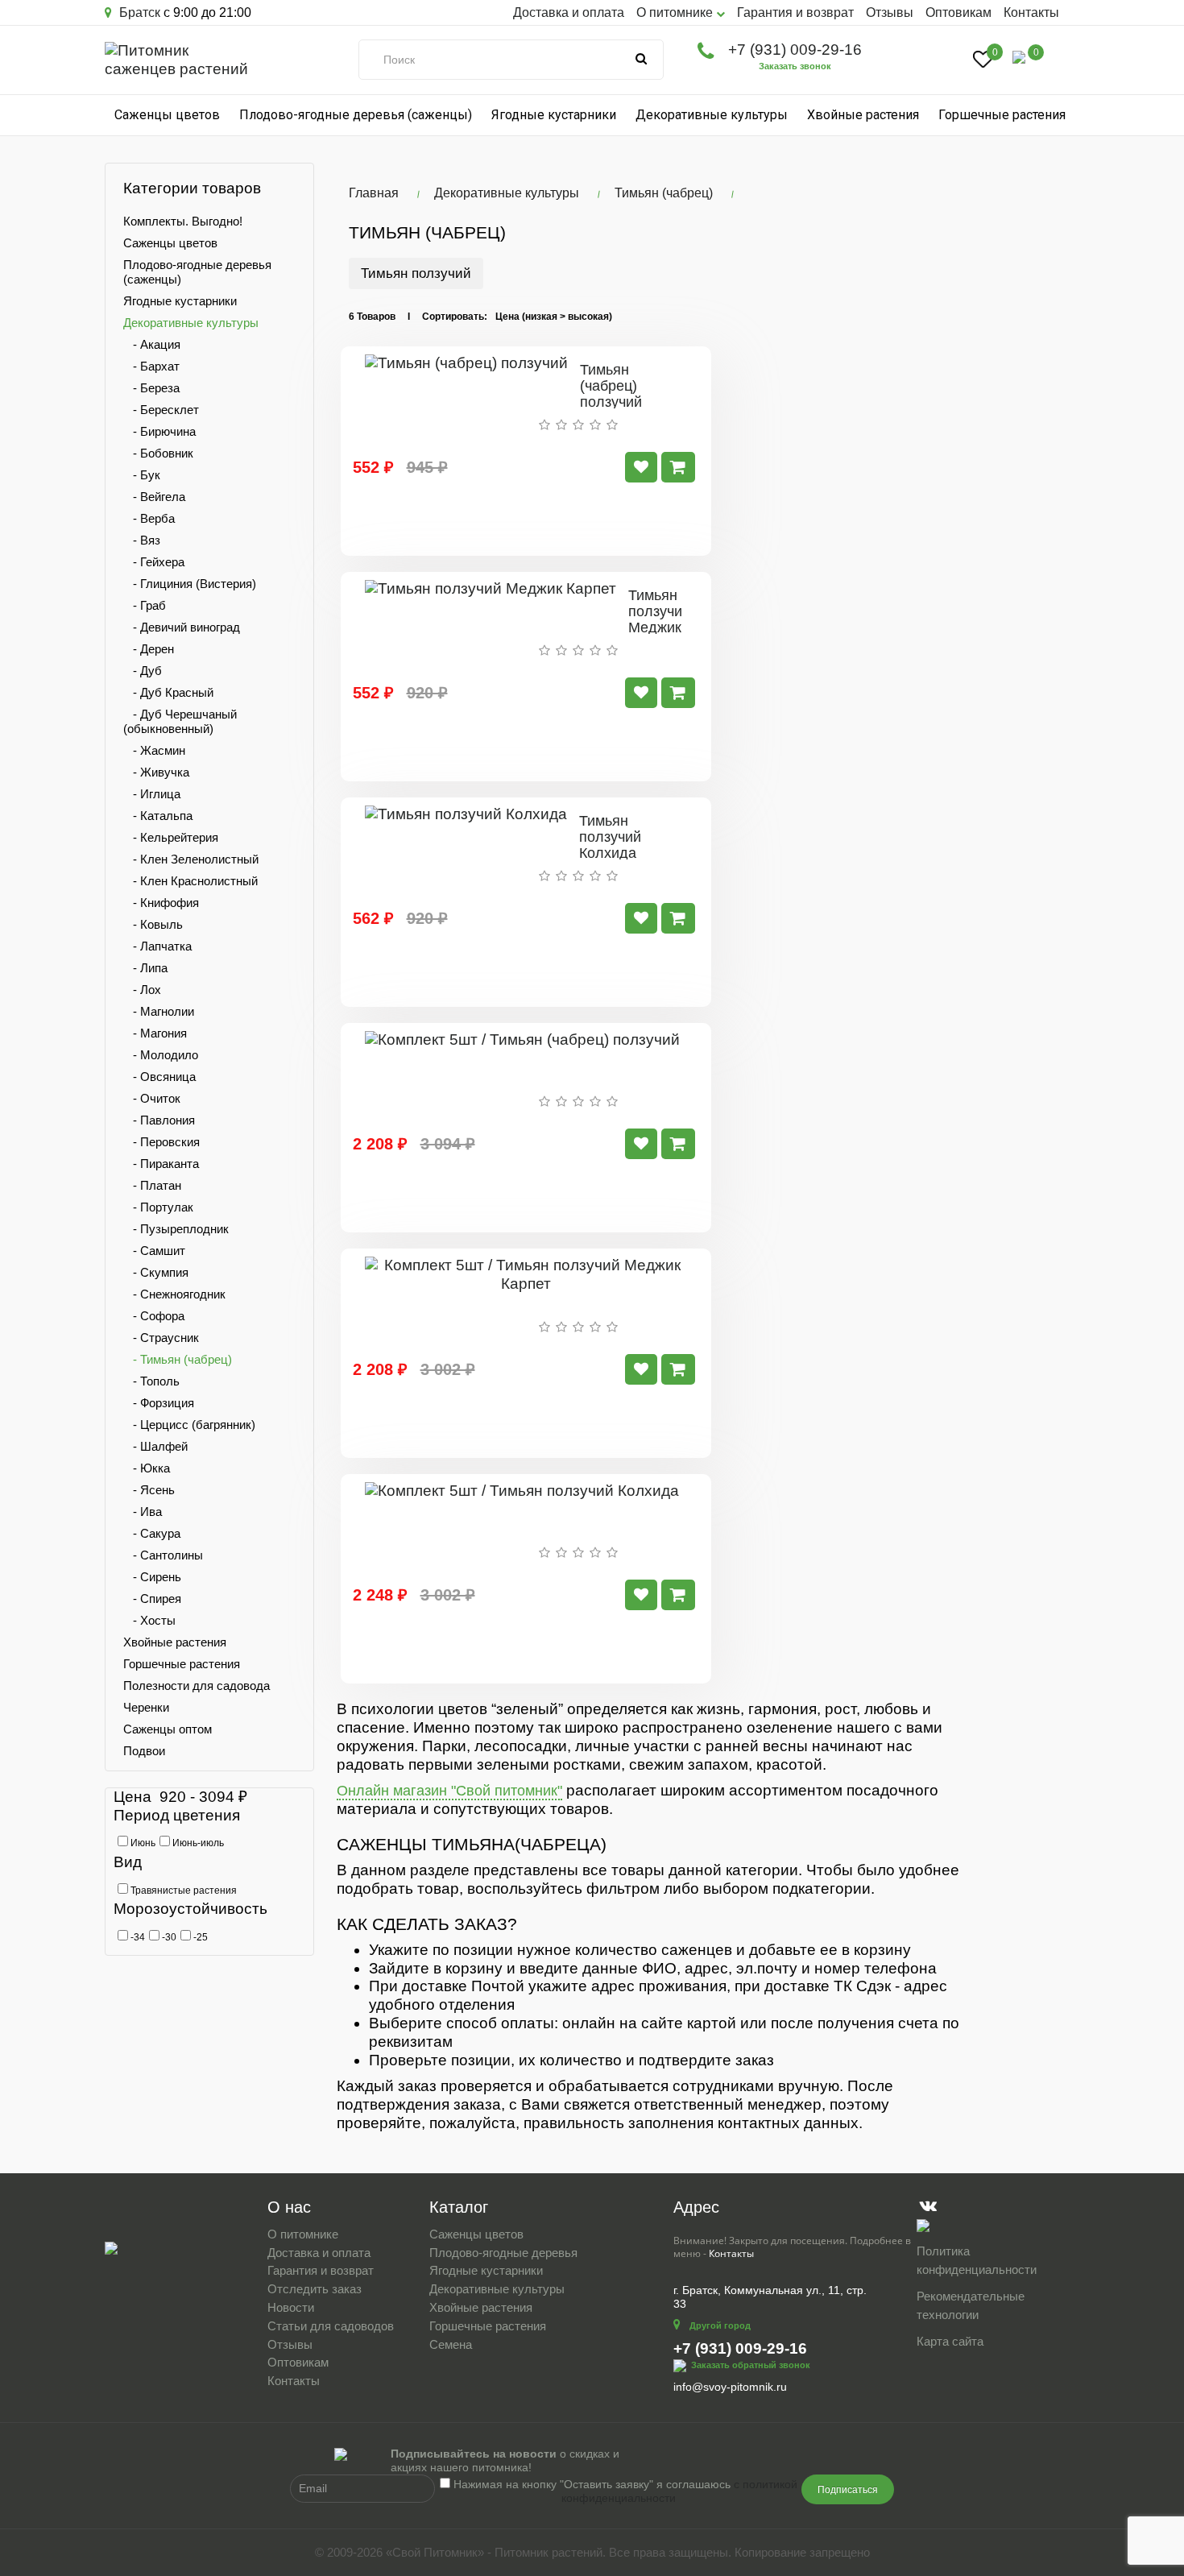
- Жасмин (154, 750)
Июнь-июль (197, 1843)
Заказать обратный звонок (751, 2365)
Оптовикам (958, 12)
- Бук (142, 475)
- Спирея (152, 1599)
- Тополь (151, 1381)
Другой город (720, 2325)
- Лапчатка (157, 946)
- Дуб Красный (168, 692)
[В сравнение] (641, 467)
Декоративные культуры (712, 115)
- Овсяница (159, 1077)
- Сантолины (163, 1555)
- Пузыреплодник (176, 1229)
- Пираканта (161, 1164)
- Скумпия (156, 1272)
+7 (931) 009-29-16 (795, 50)
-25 (199, 1937)
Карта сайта (950, 2341)
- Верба (149, 518)
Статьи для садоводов (331, 2326)
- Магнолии (159, 1011)
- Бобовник (158, 453)
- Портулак (158, 1207)
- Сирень (152, 1577)
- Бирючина (159, 431)
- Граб (145, 605)
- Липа (145, 968)
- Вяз (142, 540)
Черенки (146, 1707)
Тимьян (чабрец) (664, 193)
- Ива (143, 1512)
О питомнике (303, 2234)
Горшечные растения (1002, 115)
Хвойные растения (863, 115)
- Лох (142, 990)
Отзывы (890, 12)
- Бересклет (161, 410)
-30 (168, 1937)
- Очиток (152, 1098)
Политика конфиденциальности (977, 2260)
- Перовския (161, 1142)
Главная (374, 193)
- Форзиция (159, 1403)
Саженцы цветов (167, 115)
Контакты (1031, 12)
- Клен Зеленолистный (191, 859)
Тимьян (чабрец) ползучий (611, 386)
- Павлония (159, 1120)
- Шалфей (155, 1446)
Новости (291, 2307)
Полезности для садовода (197, 1686)
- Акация (152, 344)
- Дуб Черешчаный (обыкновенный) (180, 721)
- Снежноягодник (174, 1294)
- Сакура (152, 1533)
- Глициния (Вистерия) (190, 584)
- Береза (151, 388)
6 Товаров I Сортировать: (418, 317)
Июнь (142, 1843)
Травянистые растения (182, 1891)
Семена (451, 2344)
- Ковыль (153, 924)
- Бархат (151, 366)
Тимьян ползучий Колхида (610, 837)
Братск (138, 12)
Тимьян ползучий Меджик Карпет (659, 619)
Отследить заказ (315, 2289)
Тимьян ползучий (416, 273)
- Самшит (154, 1251)
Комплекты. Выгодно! (183, 221)
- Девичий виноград (182, 627)
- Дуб (143, 671)
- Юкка (147, 1468)
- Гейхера (154, 562)
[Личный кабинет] (945, 61)
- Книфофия (161, 903)
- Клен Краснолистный (190, 881)
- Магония (155, 1033)
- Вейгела (154, 497)
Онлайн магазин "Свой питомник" (449, 1791)
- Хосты (149, 1620)
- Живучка (156, 772)
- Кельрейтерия (171, 837)
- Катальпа (158, 816)
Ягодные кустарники (554, 115)
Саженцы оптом (168, 1729)
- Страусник (161, 1338)
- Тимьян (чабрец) (178, 1359)
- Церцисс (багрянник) (189, 1425)
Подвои (144, 1751)
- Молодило (161, 1055)
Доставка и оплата (569, 12)
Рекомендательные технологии (971, 2305)
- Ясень (149, 1490)
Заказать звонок (795, 66)
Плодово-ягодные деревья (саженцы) (356, 115)
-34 (137, 1937)
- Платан (152, 1185)
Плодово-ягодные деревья (503, 2253)
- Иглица (152, 794)
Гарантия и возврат (795, 12)
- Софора (154, 1316)
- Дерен (149, 649)
